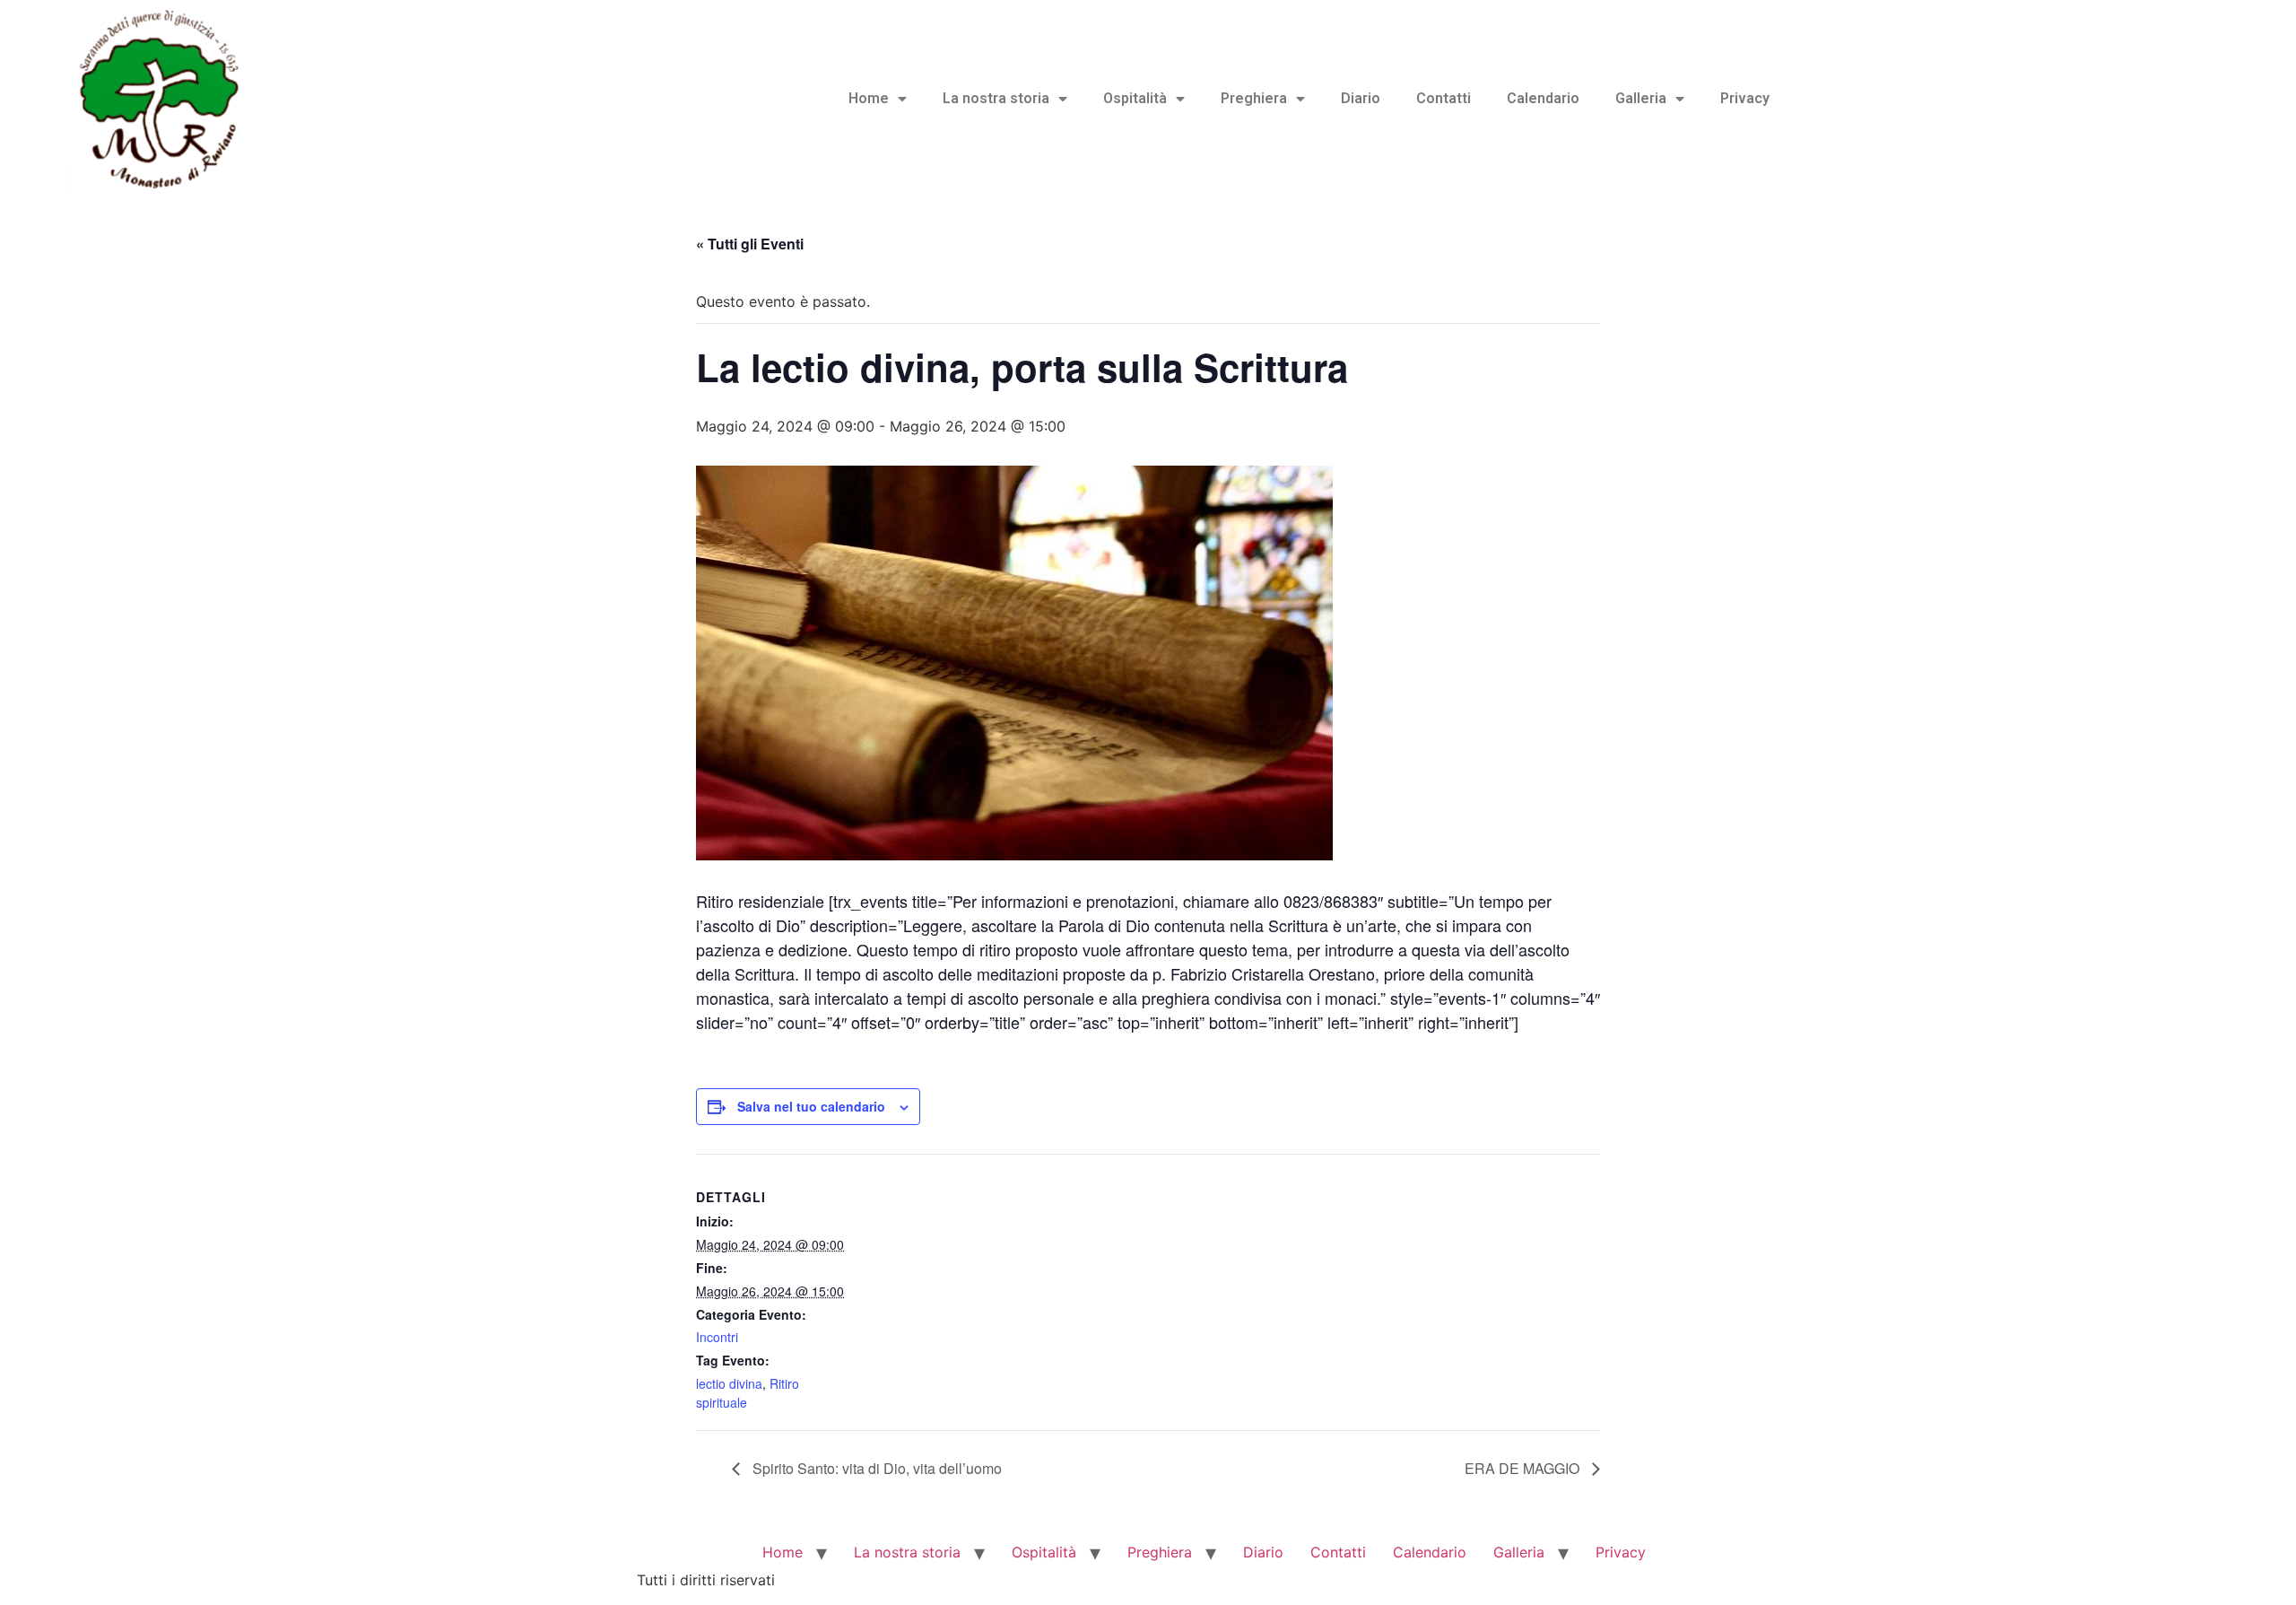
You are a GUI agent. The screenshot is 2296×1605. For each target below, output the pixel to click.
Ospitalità (1135, 98)
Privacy (1745, 98)
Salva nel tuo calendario (811, 1106)
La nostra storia (996, 98)
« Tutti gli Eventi (750, 244)
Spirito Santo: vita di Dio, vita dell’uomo (875, 1468)
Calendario (1543, 98)
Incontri (717, 1337)
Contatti (1444, 98)
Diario (1361, 98)
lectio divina (729, 1383)
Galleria (1641, 98)
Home (869, 98)
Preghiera (1254, 98)
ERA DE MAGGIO (1524, 1468)
